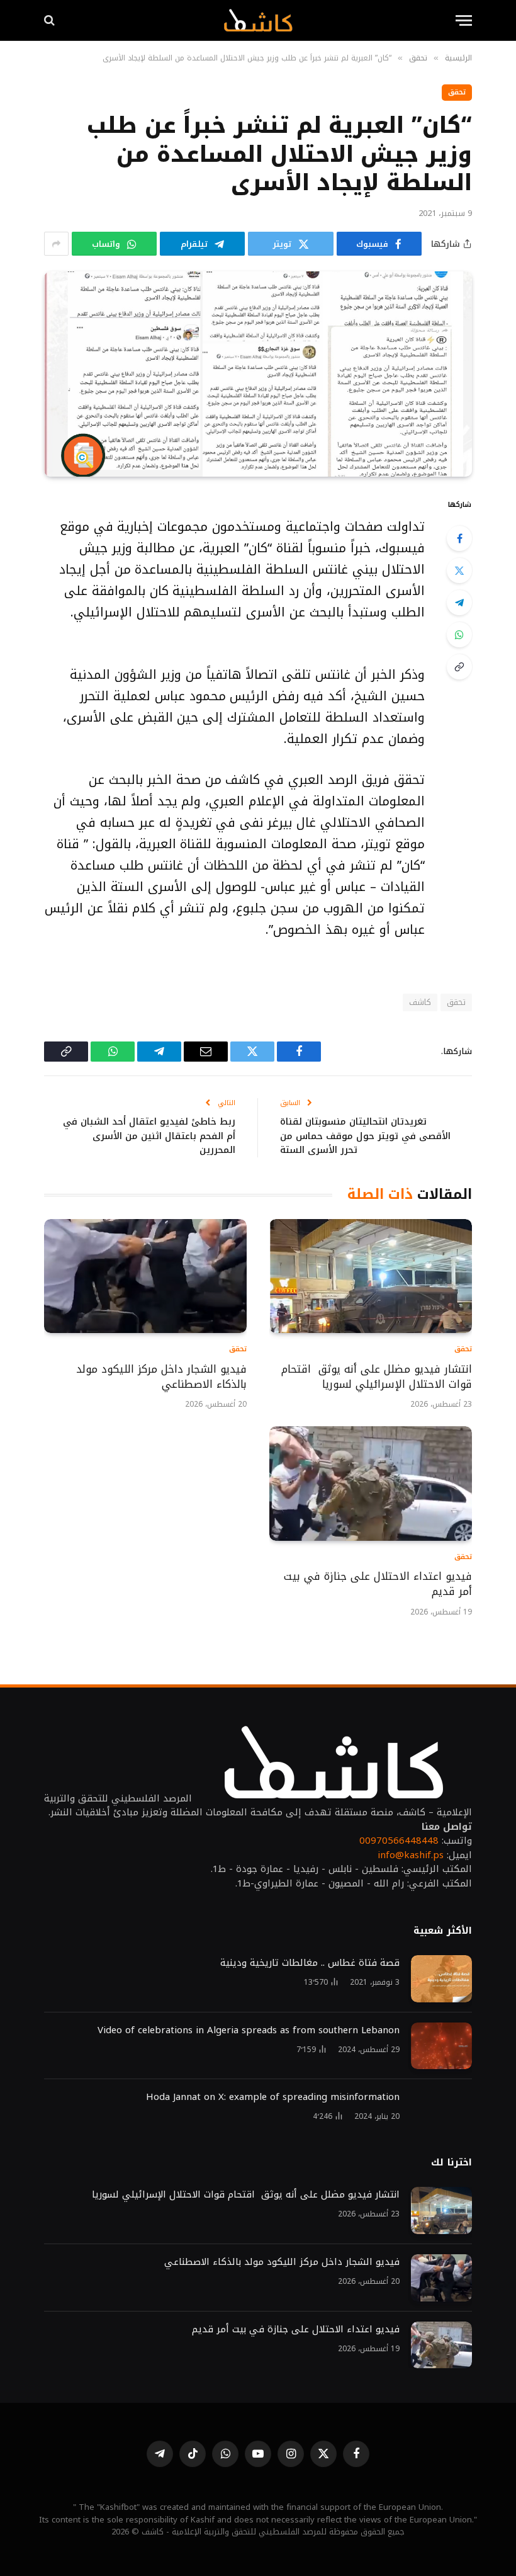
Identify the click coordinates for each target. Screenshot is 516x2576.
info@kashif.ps (411, 1855)
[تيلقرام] (459, 603)
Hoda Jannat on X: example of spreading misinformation (273, 2097)
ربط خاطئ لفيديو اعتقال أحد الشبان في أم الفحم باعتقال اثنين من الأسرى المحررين (149, 1136)
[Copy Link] (459, 667)
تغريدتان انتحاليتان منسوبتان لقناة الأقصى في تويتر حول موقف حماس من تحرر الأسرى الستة (365, 1136)
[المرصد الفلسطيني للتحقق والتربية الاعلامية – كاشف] (258, 20)
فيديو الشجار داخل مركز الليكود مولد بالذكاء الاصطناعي (161, 1377)
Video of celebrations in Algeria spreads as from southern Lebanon (249, 2030)
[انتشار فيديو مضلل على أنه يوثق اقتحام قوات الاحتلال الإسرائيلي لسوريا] (371, 1276)
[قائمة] (464, 20)
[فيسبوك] (459, 538)
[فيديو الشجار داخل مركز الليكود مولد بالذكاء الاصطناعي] (145, 1276)
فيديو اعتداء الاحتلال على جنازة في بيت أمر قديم (378, 1584)
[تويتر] (459, 570)
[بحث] (51, 20)
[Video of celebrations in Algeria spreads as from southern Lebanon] (441, 2046)
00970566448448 (399, 1841)
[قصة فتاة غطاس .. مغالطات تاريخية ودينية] (441, 1979)
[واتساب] (459, 635)
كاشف (420, 1002)
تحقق (457, 92)
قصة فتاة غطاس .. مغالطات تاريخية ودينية (310, 1963)
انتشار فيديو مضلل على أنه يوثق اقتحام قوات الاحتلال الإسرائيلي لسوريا (377, 1377)
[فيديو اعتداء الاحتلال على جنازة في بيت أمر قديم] (371, 1483)
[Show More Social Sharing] (56, 244)
